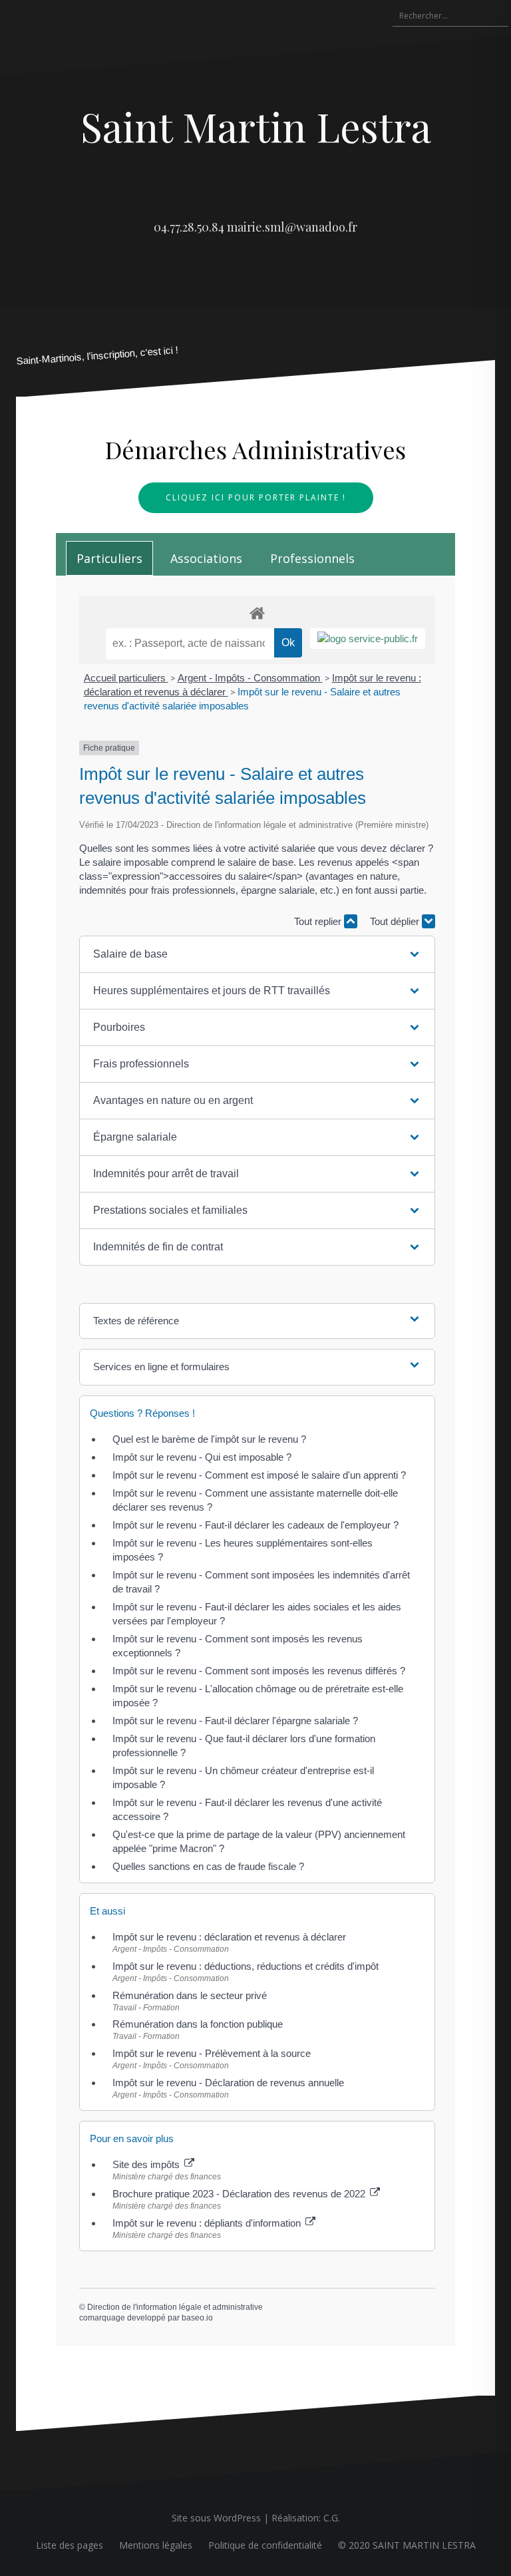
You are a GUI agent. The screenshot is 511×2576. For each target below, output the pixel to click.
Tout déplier (396, 921)
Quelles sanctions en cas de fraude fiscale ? (208, 1866)
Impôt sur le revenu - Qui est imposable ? (202, 1457)
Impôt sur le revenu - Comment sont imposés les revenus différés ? (259, 1671)
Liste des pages (70, 2545)
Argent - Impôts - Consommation (250, 678)
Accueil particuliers (126, 678)
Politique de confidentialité (265, 2545)
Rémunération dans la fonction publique (198, 2024)
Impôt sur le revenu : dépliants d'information (208, 2223)
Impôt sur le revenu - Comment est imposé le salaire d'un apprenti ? (259, 1475)
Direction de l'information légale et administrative (175, 2307)
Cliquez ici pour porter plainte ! (256, 497)
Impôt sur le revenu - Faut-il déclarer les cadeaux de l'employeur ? (255, 1525)
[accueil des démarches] (257, 613)
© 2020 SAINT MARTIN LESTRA (407, 2545)
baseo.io (197, 2318)
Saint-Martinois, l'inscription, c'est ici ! (97, 356)
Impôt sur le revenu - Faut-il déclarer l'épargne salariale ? (235, 1721)
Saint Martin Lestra (256, 126)
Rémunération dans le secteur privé (190, 1995)
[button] (257, 954)
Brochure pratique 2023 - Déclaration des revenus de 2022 (240, 2194)
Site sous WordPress (216, 2518)
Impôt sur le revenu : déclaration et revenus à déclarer (229, 1937)
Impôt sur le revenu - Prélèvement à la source (212, 2053)
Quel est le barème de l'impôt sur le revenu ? (209, 1439)
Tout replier (319, 921)
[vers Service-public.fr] (368, 639)
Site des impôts (147, 2164)
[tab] (109, 558)
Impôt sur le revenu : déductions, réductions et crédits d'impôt (246, 1966)
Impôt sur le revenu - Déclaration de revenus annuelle (228, 2083)
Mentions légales (156, 2545)
